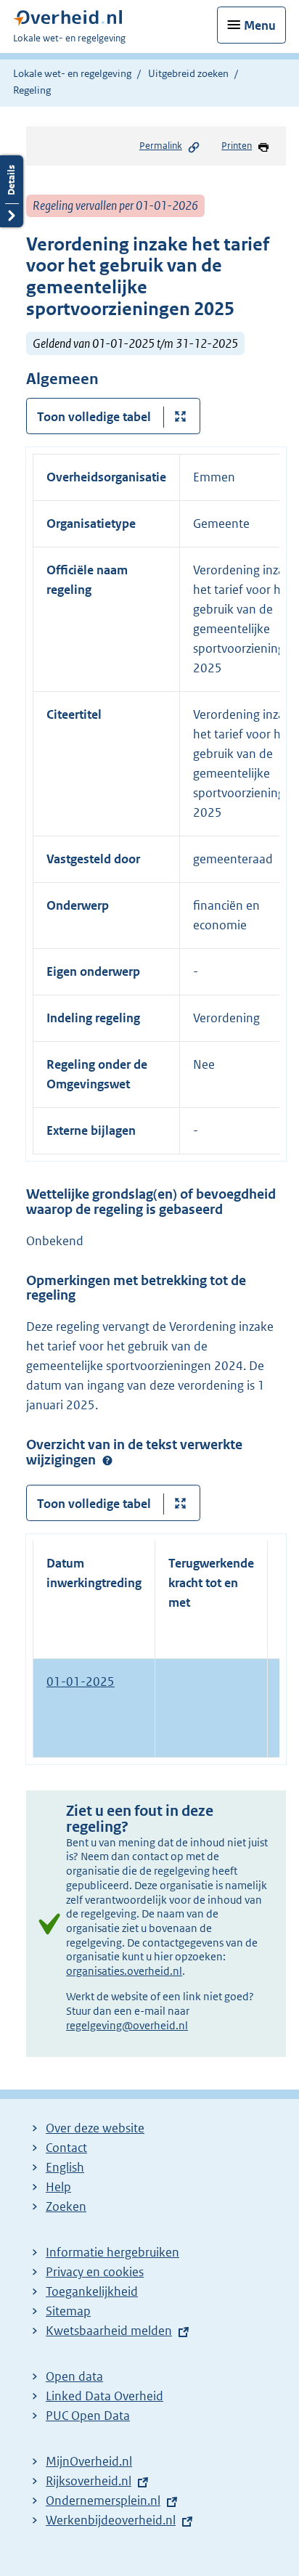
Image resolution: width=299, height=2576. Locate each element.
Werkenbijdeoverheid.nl (111, 2520)
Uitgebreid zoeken (188, 73)
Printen (237, 146)
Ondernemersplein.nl (103, 2500)
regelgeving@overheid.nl (127, 2025)
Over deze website (95, 2128)
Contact (66, 2148)
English (65, 2167)
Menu (260, 25)
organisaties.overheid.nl (124, 1971)
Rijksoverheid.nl (89, 2481)
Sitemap (68, 2311)
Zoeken (66, 2206)
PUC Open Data (88, 2416)
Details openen (12, 191)
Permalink (161, 146)
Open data (74, 2376)
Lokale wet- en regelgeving (72, 73)
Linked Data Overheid (105, 2396)
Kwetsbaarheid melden (109, 2331)
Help (58, 2187)
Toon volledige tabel (94, 417)
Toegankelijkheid (92, 2291)
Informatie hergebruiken (112, 2252)
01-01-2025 (81, 1682)
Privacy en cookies (95, 2272)
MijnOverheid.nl (89, 2461)
